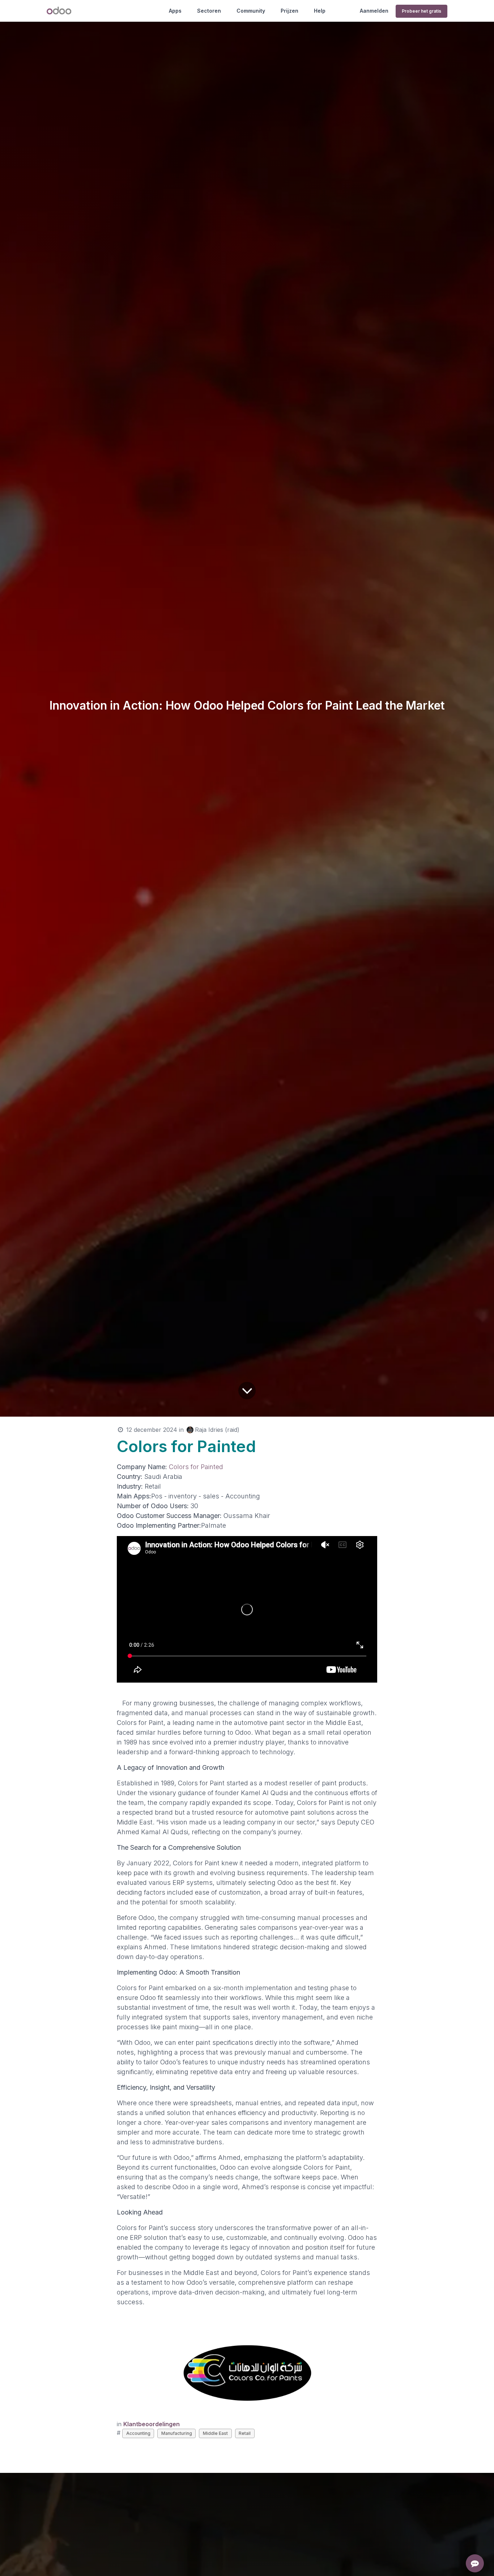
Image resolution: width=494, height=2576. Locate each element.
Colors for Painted (196, 1467)
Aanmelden (374, 11)
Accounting (138, 2433)
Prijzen (289, 11)
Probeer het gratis (421, 11)
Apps (175, 11)
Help (320, 11)
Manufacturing (177, 2433)
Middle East (215, 2433)
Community (251, 11)
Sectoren (209, 11)
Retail (245, 2433)
